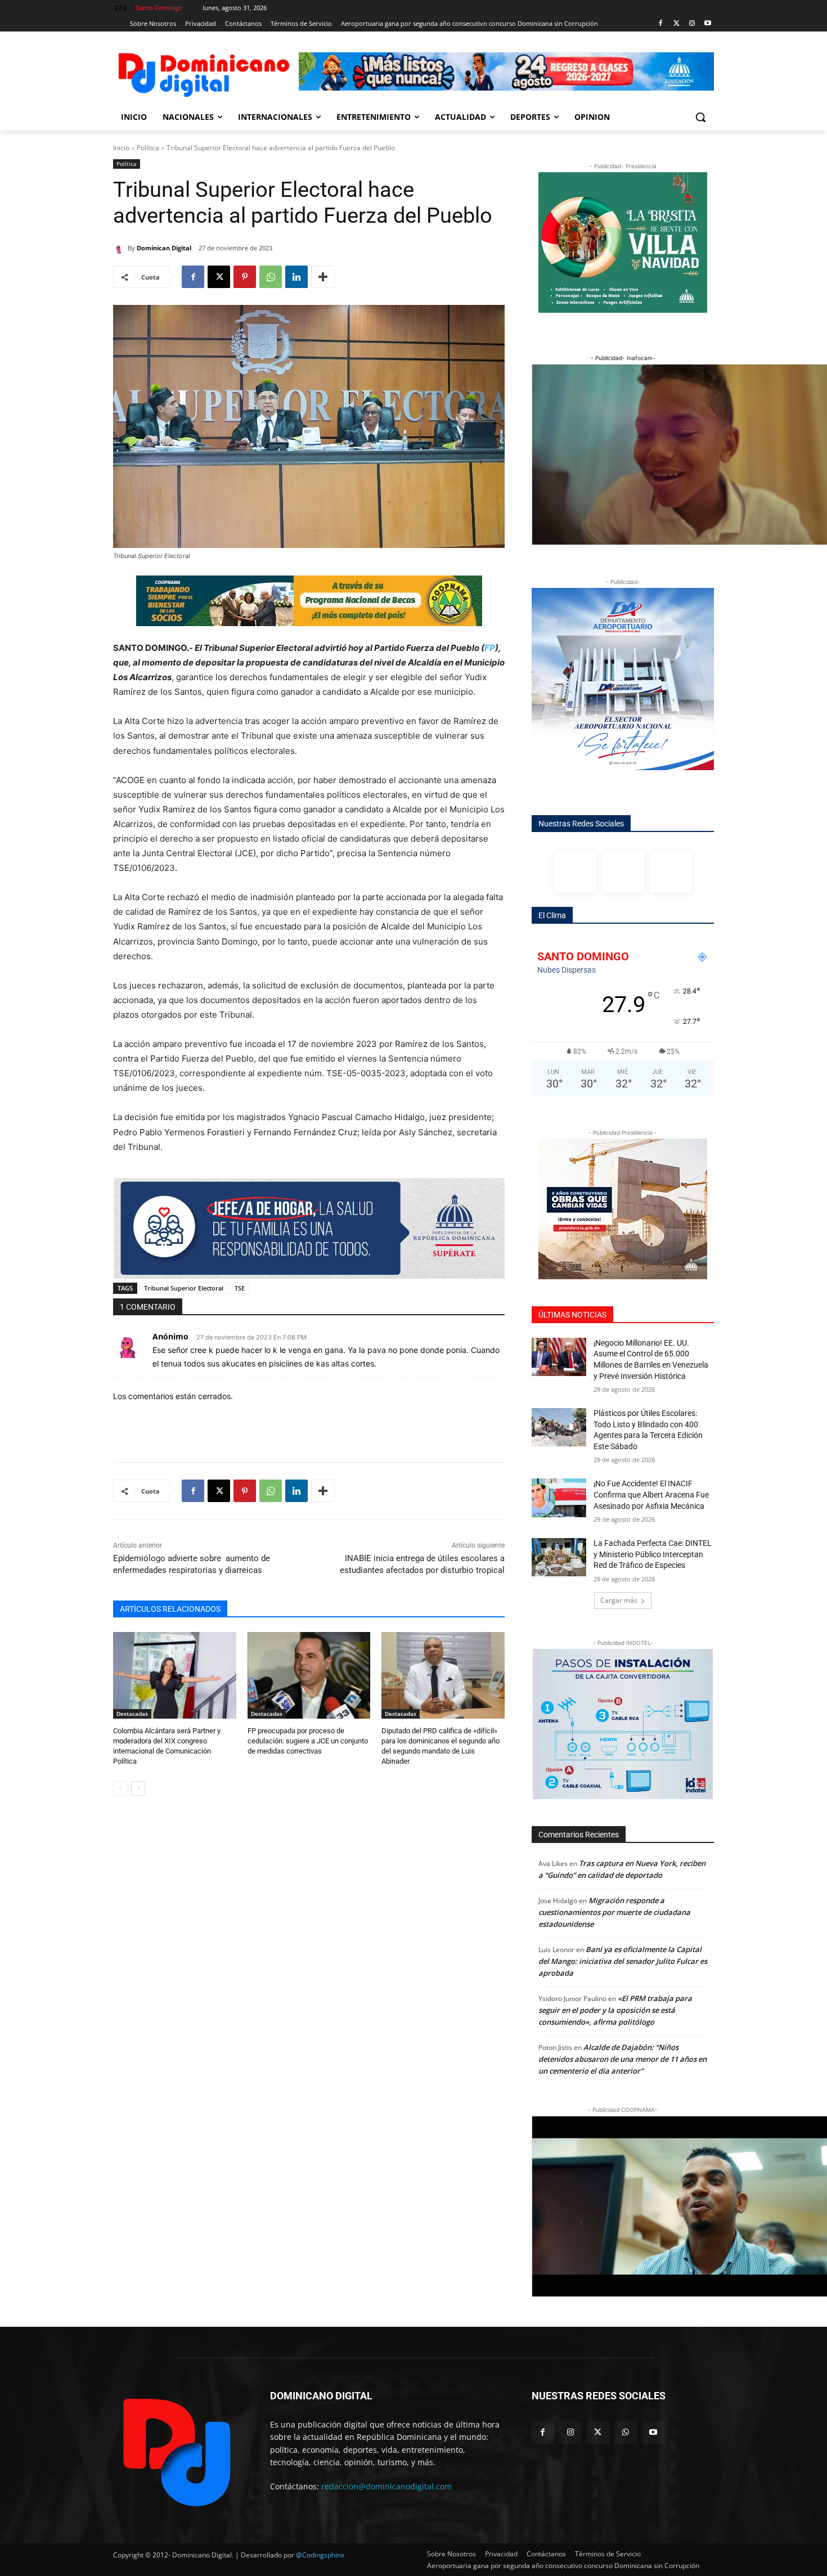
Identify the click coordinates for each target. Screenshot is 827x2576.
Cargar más (619, 1600)
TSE (240, 1288)
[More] (323, 277)
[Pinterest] (245, 277)
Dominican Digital (164, 248)
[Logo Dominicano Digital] (203, 73)
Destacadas (132, 1714)
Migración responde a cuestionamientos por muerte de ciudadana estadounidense (614, 1912)
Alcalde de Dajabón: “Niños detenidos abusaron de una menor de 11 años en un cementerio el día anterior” (623, 2059)
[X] (219, 277)
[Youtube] (707, 24)
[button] (700, 117)
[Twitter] (677, 24)
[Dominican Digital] (120, 248)
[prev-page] (120, 1788)
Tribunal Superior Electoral (184, 1288)
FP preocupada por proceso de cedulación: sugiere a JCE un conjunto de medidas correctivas (308, 1741)
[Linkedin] (296, 277)
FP (490, 648)
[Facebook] (661, 24)
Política (148, 148)
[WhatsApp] (271, 277)
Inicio (121, 148)
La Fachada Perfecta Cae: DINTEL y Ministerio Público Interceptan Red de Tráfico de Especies (653, 1554)
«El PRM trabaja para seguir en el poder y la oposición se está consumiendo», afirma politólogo (615, 2010)
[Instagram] (692, 24)
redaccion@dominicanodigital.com (386, 2486)
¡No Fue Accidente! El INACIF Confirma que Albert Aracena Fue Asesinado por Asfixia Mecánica (651, 1494)
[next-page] (138, 1788)
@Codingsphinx (320, 2555)
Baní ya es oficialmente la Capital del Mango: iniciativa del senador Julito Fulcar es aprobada (623, 1961)
